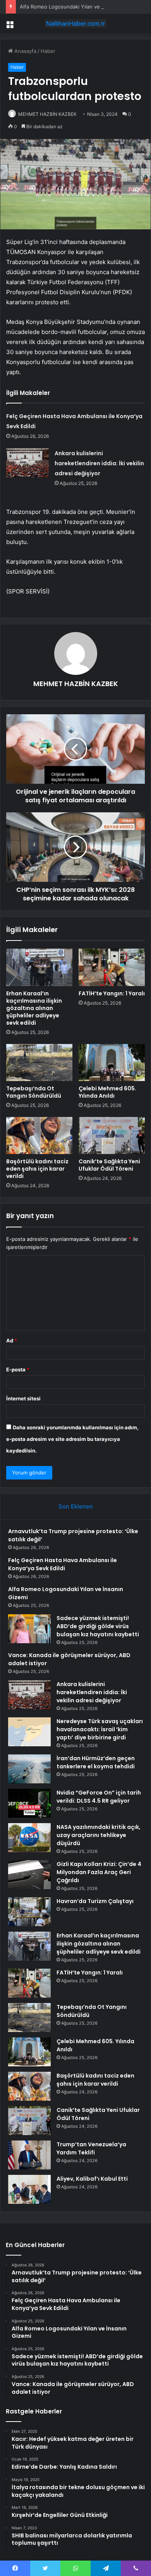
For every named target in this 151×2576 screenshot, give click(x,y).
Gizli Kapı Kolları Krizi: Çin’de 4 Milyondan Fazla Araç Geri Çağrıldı (99, 1872)
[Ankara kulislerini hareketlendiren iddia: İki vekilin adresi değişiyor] (27, 463)
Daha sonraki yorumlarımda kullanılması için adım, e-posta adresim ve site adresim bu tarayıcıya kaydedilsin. (72, 1439)
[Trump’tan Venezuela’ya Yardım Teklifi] (29, 2155)
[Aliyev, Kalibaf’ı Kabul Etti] (29, 2189)
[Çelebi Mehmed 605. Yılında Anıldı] (112, 1063)
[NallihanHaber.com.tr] (75, 24)
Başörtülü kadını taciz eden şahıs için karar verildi (37, 1169)
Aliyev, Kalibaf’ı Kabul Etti (92, 2179)
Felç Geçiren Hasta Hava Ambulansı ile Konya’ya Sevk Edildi (63, 1564)
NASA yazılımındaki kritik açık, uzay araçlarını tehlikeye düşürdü (99, 1835)
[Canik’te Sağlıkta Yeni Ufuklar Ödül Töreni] (112, 1135)
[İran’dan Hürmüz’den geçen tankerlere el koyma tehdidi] (29, 1769)
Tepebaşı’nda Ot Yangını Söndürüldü (34, 1092)
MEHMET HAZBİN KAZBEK (47, 114)
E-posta (18, 1369)
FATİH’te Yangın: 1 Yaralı (112, 993)
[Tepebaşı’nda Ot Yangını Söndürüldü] (39, 1063)
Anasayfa (25, 51)
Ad (12, 1341)
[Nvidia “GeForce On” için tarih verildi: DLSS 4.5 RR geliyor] (29, 1803)
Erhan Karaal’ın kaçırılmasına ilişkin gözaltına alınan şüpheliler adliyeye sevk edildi (34, 1008)
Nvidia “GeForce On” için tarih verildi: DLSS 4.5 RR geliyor (99, 1797)
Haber (48, 51)
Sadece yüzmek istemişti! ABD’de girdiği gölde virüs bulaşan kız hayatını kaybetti (98, 1626)
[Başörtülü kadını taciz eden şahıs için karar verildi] (39, 1135)
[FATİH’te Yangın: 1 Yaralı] (112, 967)
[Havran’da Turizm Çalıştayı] (29, 1912)
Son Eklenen (76, 1506)
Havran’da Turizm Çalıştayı (95, 1901)
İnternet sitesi (23, 1398)
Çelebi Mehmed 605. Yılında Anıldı (107, 1092)
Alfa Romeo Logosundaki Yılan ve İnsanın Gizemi (78, 7)
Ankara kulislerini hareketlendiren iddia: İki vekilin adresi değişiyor (99, 463)
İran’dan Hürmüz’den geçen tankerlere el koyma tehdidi (96, 1762)
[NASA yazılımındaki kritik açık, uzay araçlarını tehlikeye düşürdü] (29, 1838)
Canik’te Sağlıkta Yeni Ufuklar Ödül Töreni (109, 1165)
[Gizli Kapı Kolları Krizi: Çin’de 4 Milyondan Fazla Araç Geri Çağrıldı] (29, 1875)
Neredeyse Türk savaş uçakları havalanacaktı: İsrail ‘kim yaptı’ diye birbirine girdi (100, 1729)
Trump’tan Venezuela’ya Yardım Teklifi (91, 2148)
